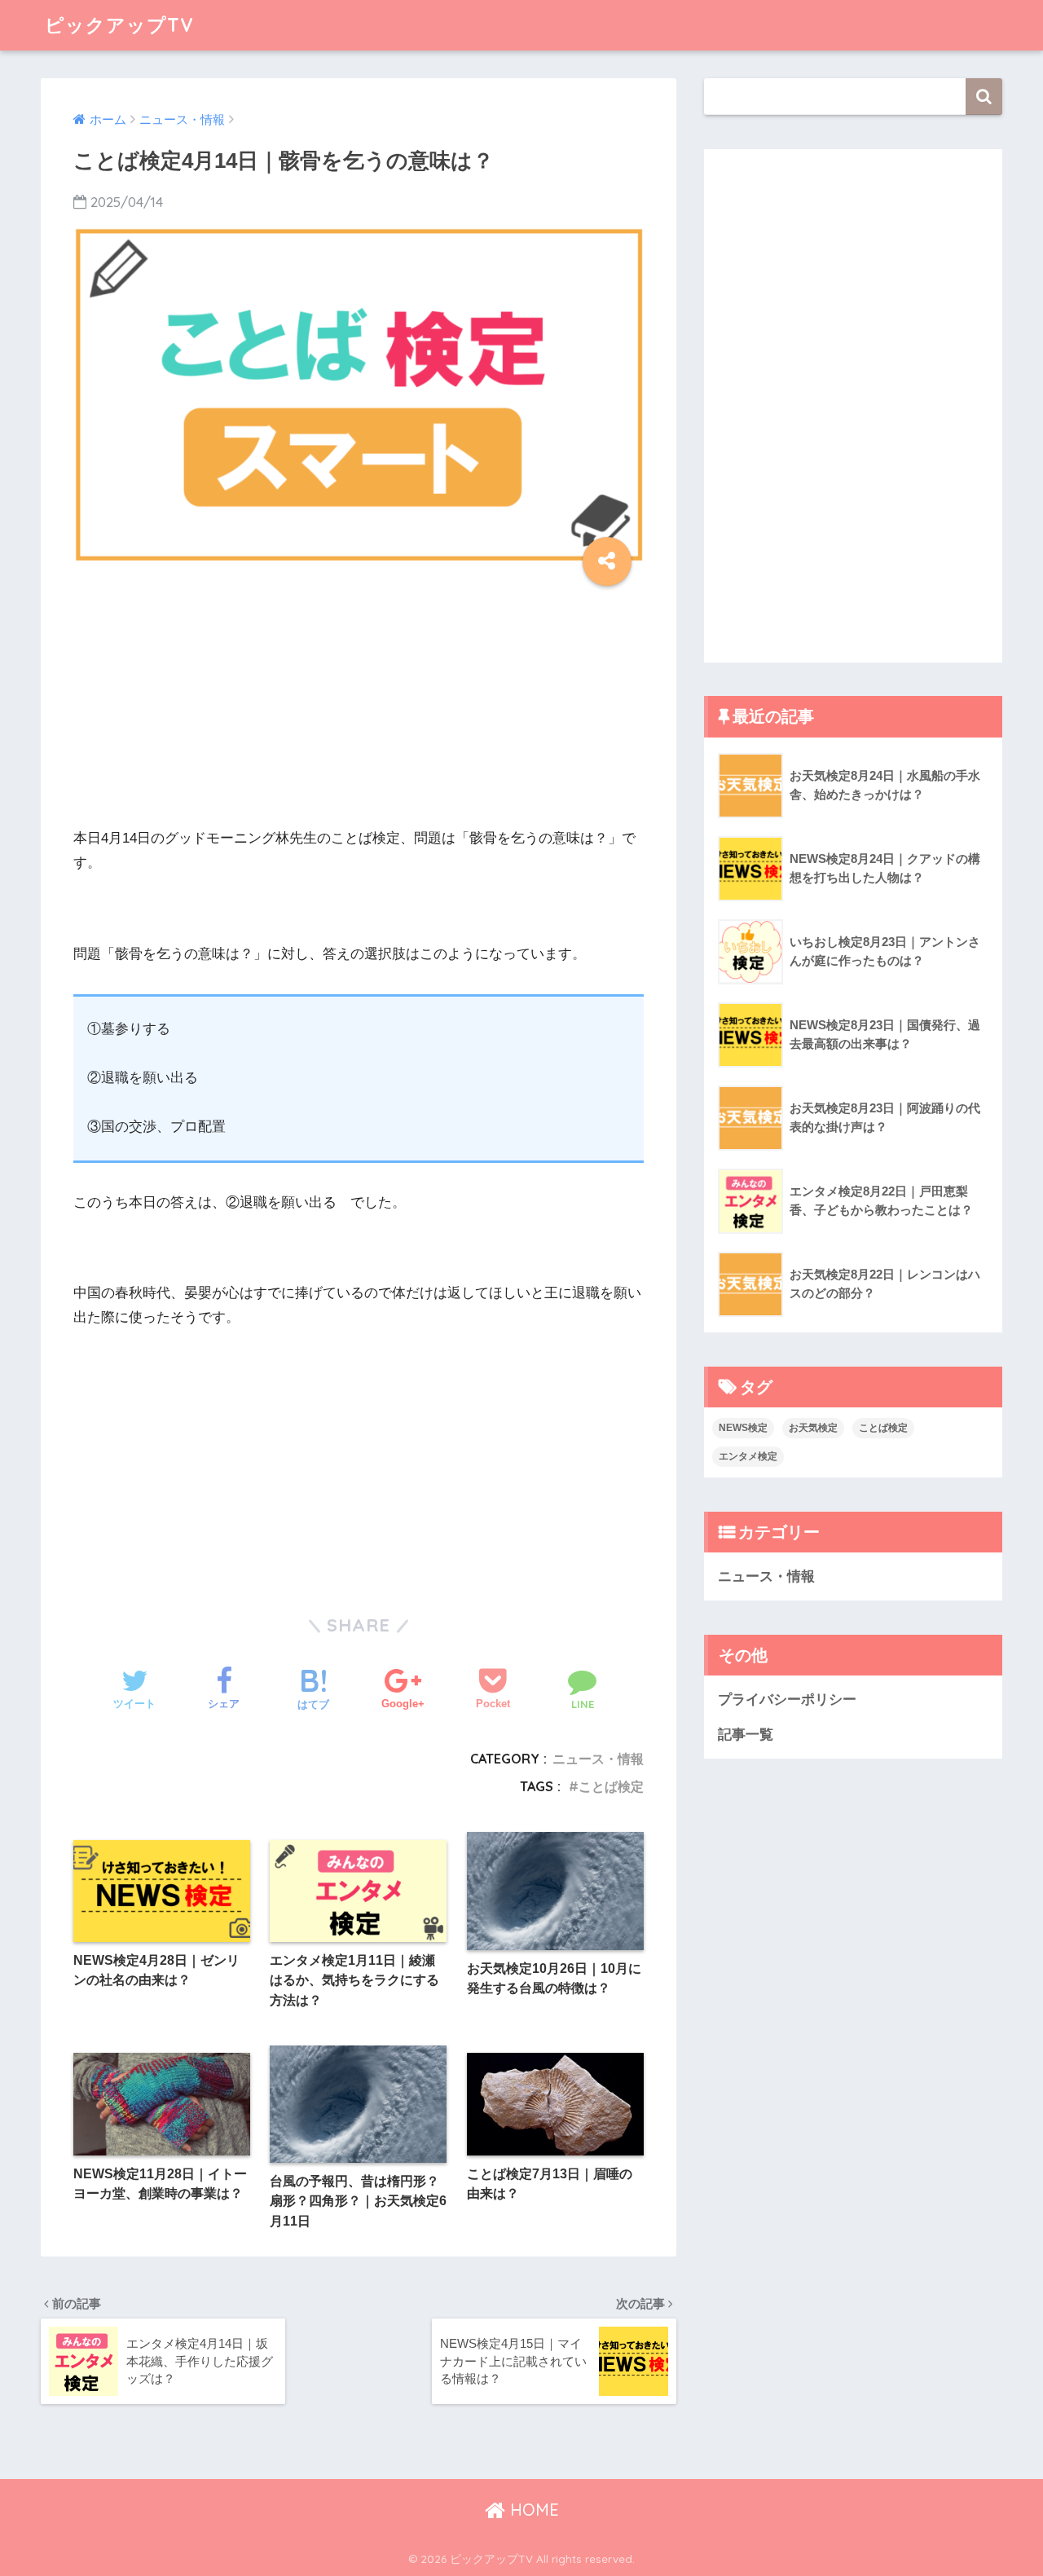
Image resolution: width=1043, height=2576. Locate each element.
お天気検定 (813, 1428)
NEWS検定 (743, 1428)
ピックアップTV (119, 25)
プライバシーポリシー (787, 1700)
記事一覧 (746, 1735)
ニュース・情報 (598, 1759)
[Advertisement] (359, 712)
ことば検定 (611, 1786)
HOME (532, 2510)
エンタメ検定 (748, 1456)
